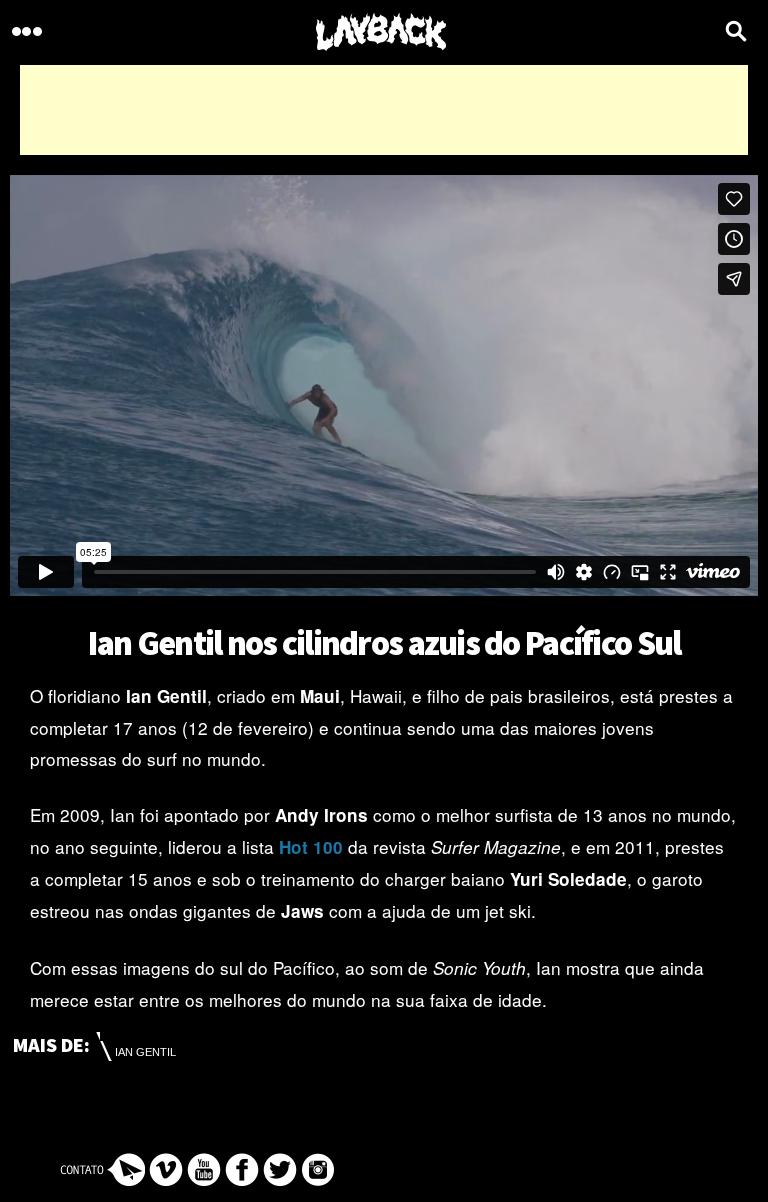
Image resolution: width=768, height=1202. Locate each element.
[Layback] (381, 32)
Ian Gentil (145, 1052)
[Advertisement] (384, 110)
